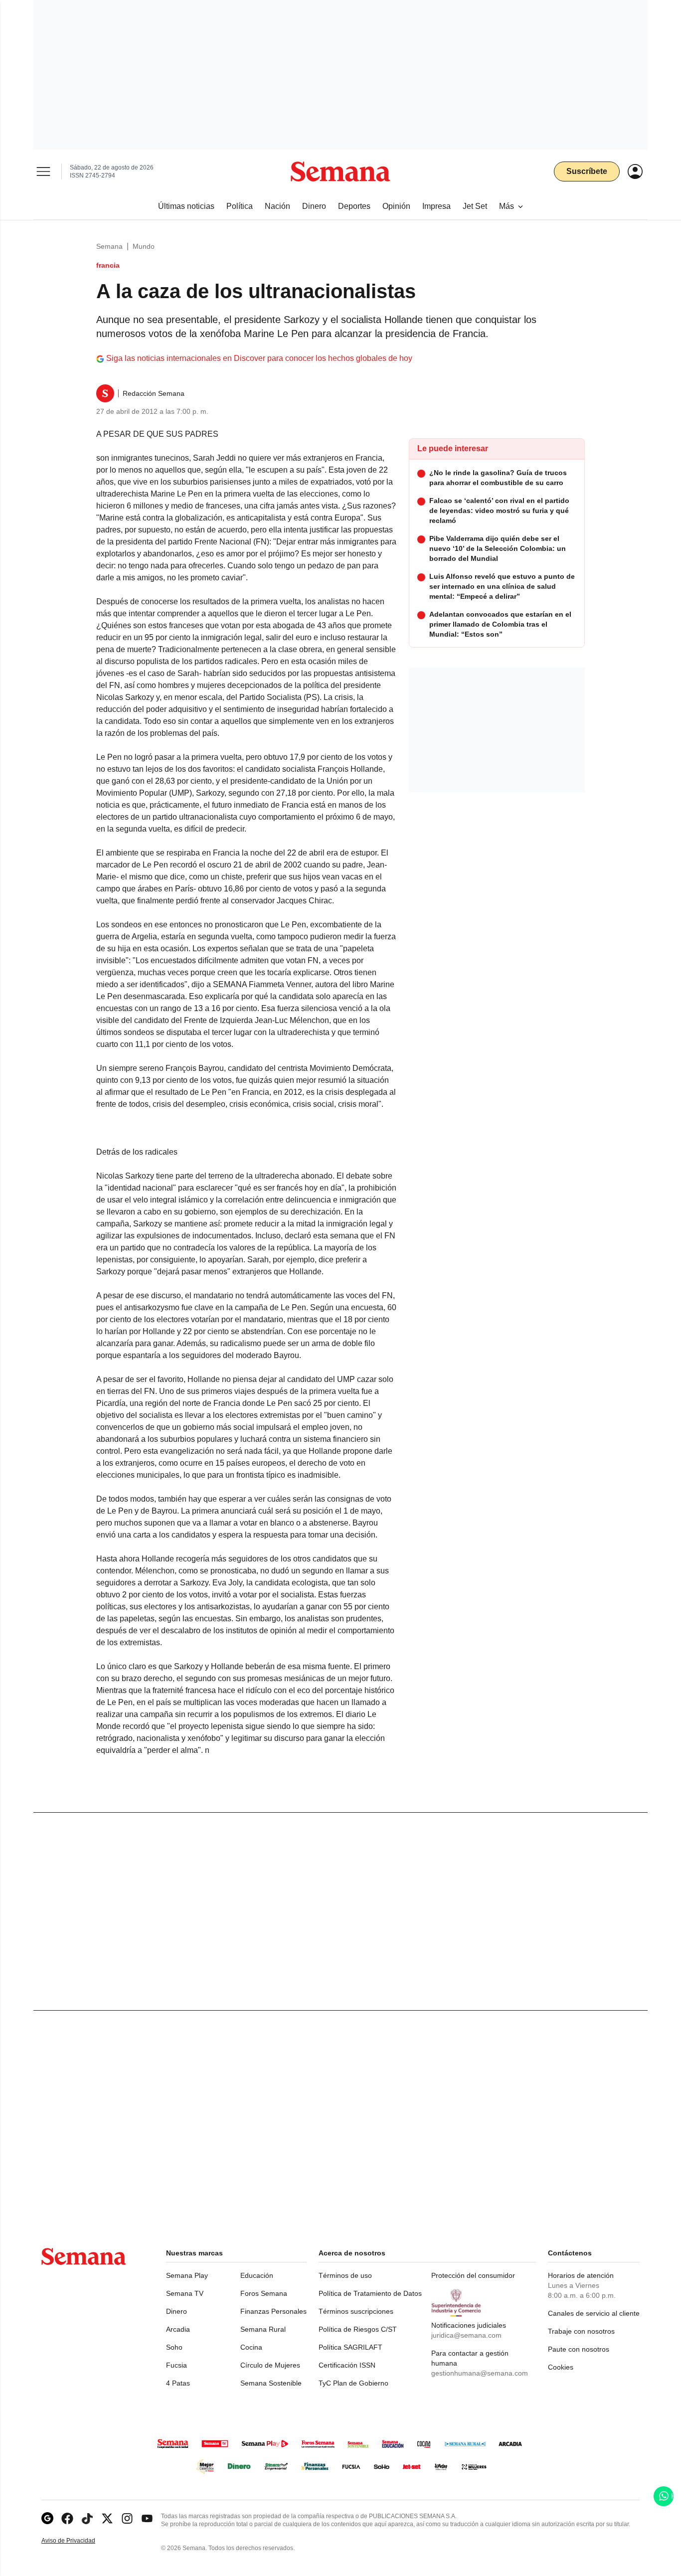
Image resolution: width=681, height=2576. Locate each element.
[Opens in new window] (67, 2518)
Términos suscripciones (356, 2311)
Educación (257, 2275)
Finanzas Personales (273, 2311)
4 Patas (178, 2383)
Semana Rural (263, 2329)
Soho (174, 2347)
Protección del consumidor (473, 2275)
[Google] (47, 2518)
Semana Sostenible (271, 2383)
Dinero (176, 2311)
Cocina (251, 2347)
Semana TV (185, 2293)
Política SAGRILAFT (350, 2347)
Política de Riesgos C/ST (358, 2329)
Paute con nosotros (579, 2349)
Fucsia (176, 2365)
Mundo (144, 246)
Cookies (561, 2367)
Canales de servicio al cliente (594, 2313)
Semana (109, 246)
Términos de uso (345, 2275)
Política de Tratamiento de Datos (370, 2293)
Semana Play (187, 2275)
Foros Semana (264, 2293)
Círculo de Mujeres (270, 2365)
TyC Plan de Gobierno (353, 2383)
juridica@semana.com (466, 2335)
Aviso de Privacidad (79, 2541)
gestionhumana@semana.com (480, 2373)
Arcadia (178, 2329)
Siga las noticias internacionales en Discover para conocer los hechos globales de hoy (259, 358)
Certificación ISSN (347, 2365)
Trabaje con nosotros (581, 2331)
